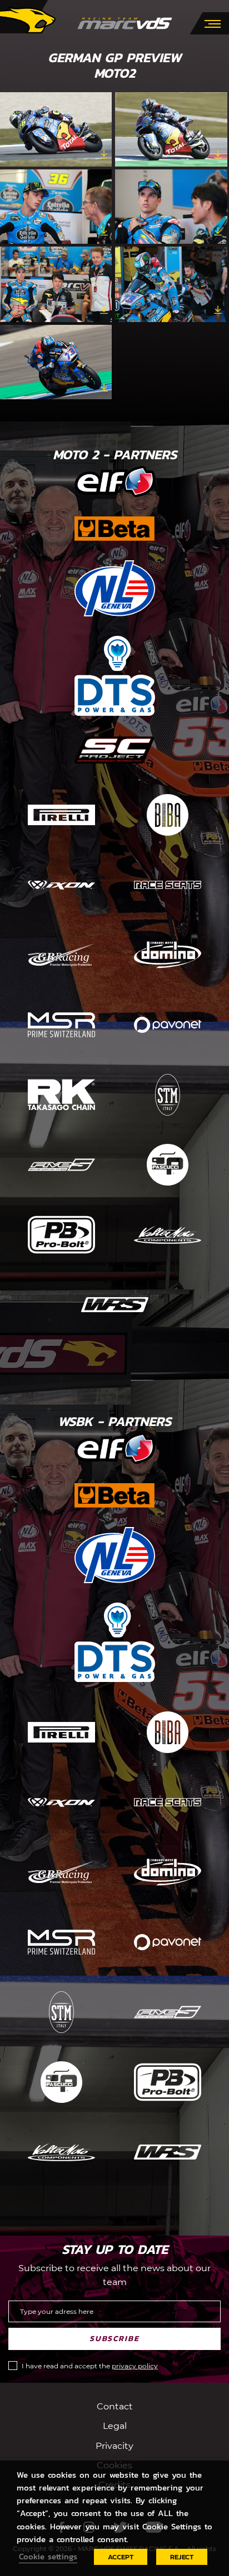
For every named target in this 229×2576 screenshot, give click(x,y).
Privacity (114, 2445)
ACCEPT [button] (121, 2557)
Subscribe (114, 2339)
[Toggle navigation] (213, 23)
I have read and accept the (90, 2366)
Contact (115, 2406)
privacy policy (135, 2366)
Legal (115, 2426)
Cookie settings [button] (48, 2557)
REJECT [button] (182, 2557)
